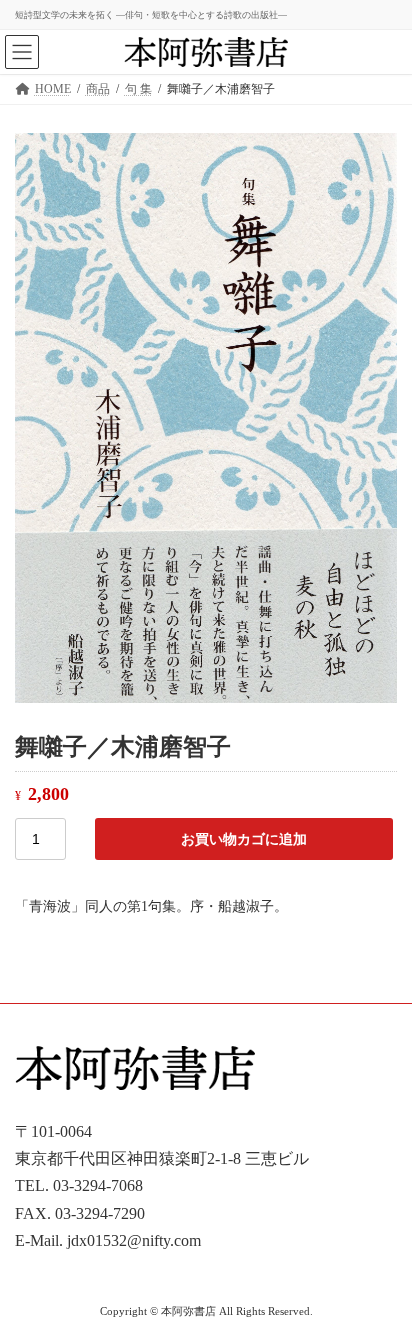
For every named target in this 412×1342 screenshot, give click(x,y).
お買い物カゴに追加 (244, 839)
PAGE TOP (382, 1279)
